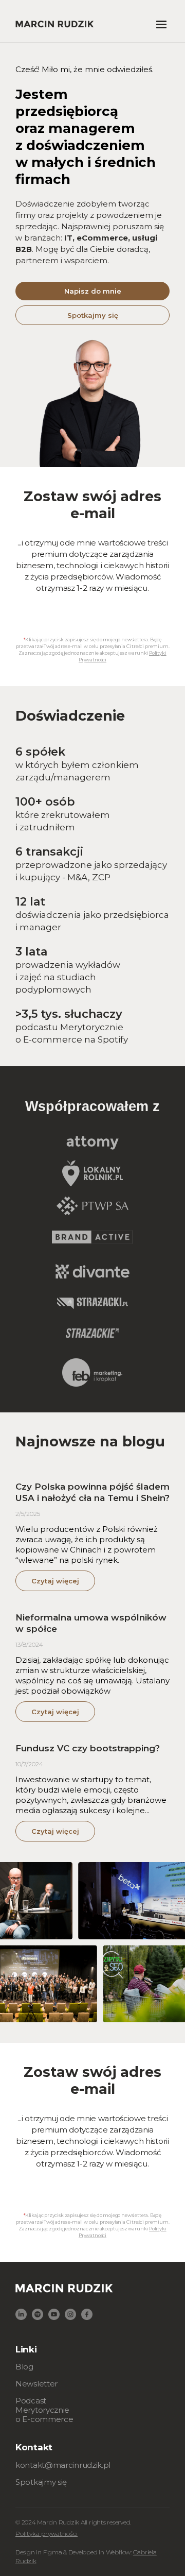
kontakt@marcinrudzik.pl (63, 2465)
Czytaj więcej (55, 1581)
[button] (161, 25)
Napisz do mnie (93, 291)
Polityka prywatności (47, 2534)
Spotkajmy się (93, 315)
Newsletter (36, 2384)
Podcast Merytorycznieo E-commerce (44, 2410)
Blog (24, 2367)
